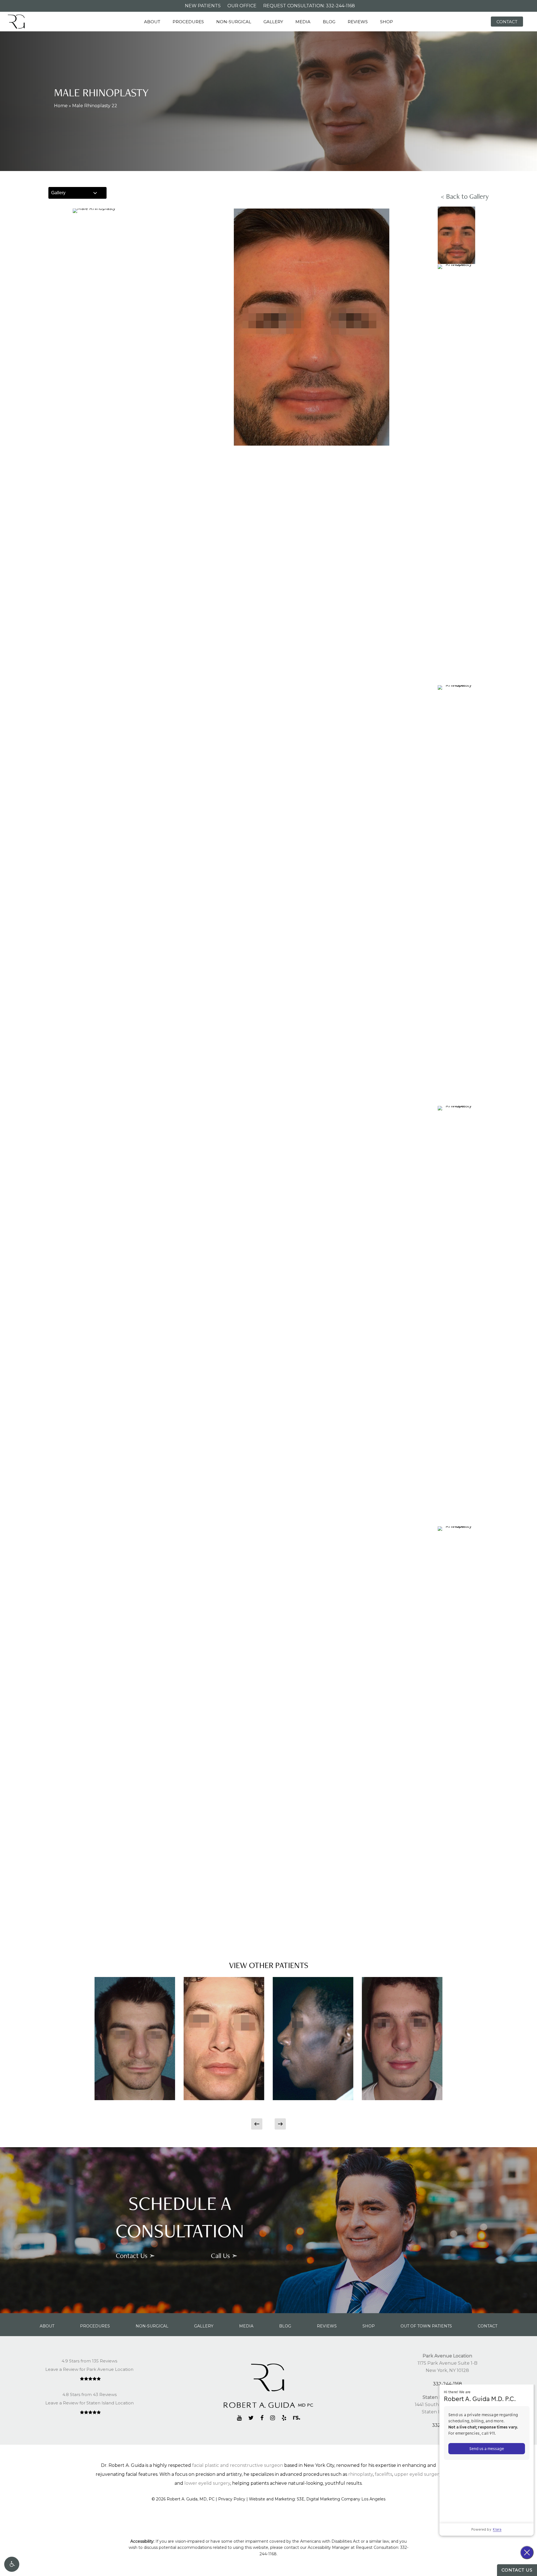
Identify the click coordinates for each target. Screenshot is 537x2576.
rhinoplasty (361, 2474)
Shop (369, 2326)
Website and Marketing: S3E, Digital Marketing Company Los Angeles (317, 2499)
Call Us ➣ (224, 2256)
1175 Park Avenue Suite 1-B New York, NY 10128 (447, 2363)
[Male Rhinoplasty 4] (313, 2039)
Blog (285, 2326)
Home (61, 106)
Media (246, 2326)
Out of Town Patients (426, 2326)
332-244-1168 (447, 2384)
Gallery (58, 193)
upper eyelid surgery (418, 2474)
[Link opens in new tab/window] (239, 2418)
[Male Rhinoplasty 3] (224, 2039)
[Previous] (257, 2124)
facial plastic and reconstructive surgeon (238, 2465)
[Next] (280, 2124)
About (47, 2326)
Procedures (95, 2326)
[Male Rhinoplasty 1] (135, 2039)
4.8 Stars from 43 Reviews (89, 2394)
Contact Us (517, 2570)
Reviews (327, 2326)
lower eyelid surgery (207, 2483)
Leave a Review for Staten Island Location (89, 2403)
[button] (12, 2564)
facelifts (383, 2474)
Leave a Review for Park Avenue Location (89, 2369)
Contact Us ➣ (135, 2256)
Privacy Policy (232, 2499)
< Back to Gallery (465, 196)
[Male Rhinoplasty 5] (402, 2039)
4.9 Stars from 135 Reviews (89, 2361)
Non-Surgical (152, 2326)
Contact (487, 2326)
